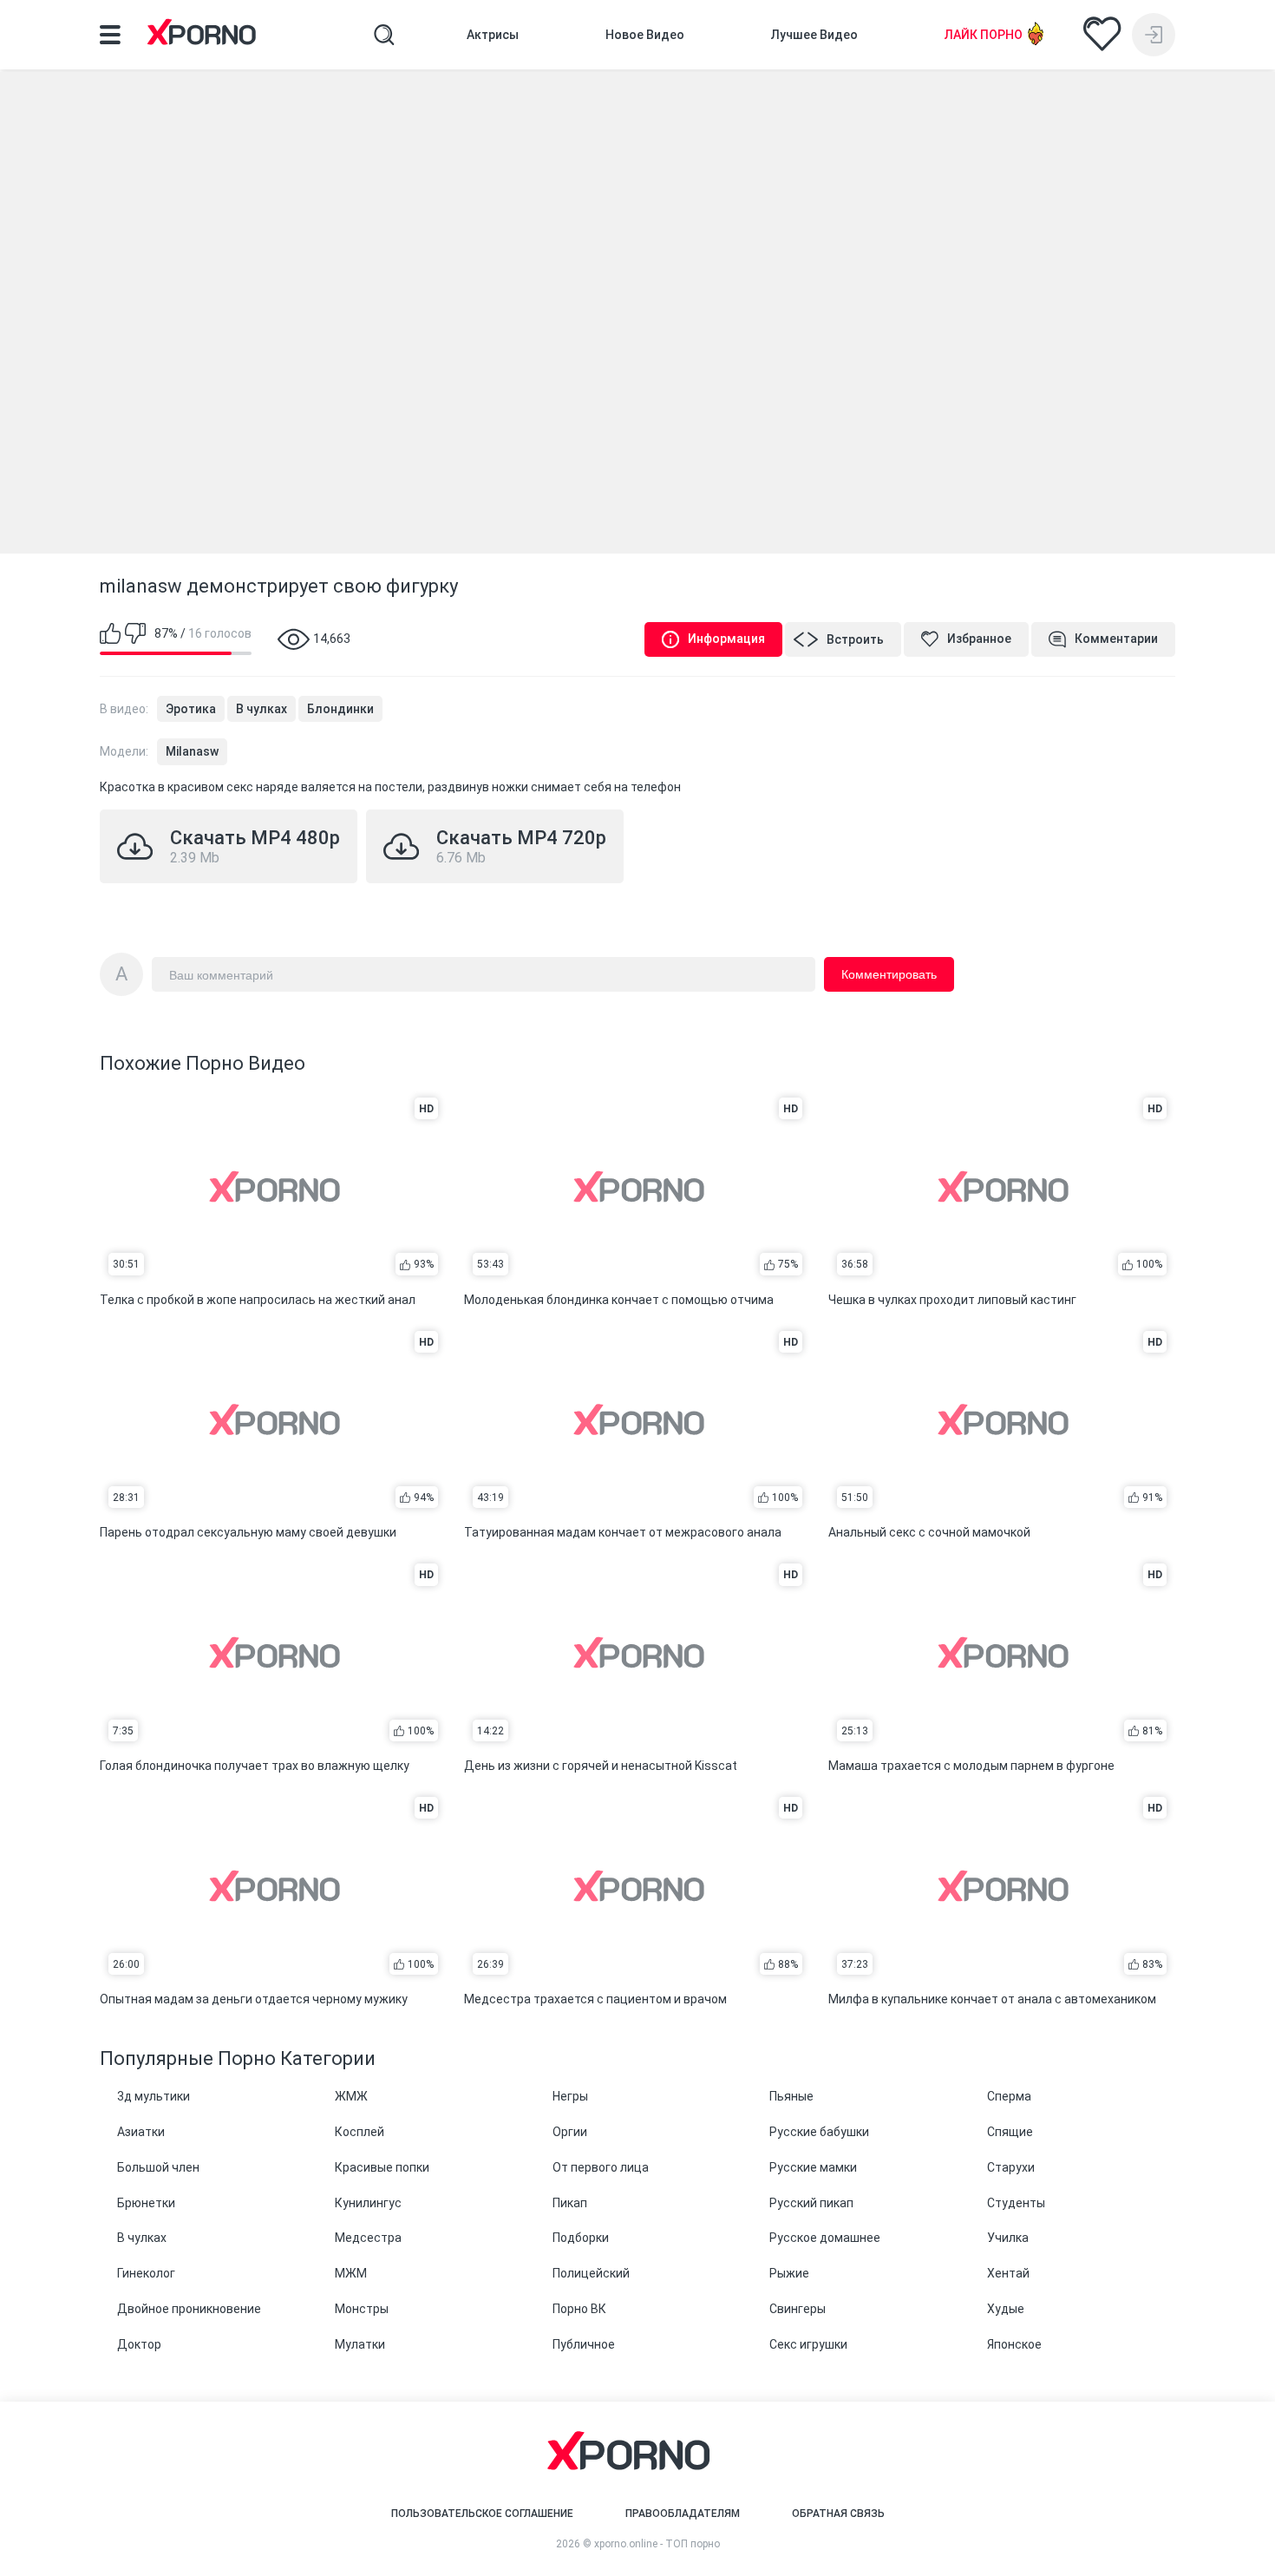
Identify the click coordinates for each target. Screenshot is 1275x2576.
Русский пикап (811, 2203)
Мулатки (360, 2344)
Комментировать (889, 974)
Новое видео (645, 35)
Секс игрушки (808, 2344)
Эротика (191, 709)
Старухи (1011, 2167)
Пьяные (791, 2096)
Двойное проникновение (189, 2309)
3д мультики (154, 2096)
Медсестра (368, 2238)
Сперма (1009, 2096)
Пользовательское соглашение (482, 2514)
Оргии (570, 2132)
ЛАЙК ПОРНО (984, 35)
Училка (1008, 2238)
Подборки (581, 2238)
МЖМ (351, 2273)
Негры (570, 2096)
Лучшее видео (814, 35)
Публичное (584, 2344)
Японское (1014, 2344)
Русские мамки (813, 2167)
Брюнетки (146, 2203)
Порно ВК (579, 2309)
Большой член (158, 2167)
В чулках (262, 709)
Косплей (360, 2132)
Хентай (1008, 2273)
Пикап (570, 2203)
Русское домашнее (825, 2238)
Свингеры (798, 2309)
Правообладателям (683, 2514)
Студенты (1016, 2203)
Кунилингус (368, 2203)
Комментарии (1116, 639)
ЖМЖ (351, 2096)
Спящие (1010, 2132)
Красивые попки (382, 2167)
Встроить (855, 639)
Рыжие (789, 2273)
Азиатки (141, 2132)
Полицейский (591, 2273)
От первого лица (601, 2167)
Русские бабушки (819, 2132)
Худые (1006, 2309)
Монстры (362, 2309)
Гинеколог (146, 2273)
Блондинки (340, 709)
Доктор (139, 2344)
